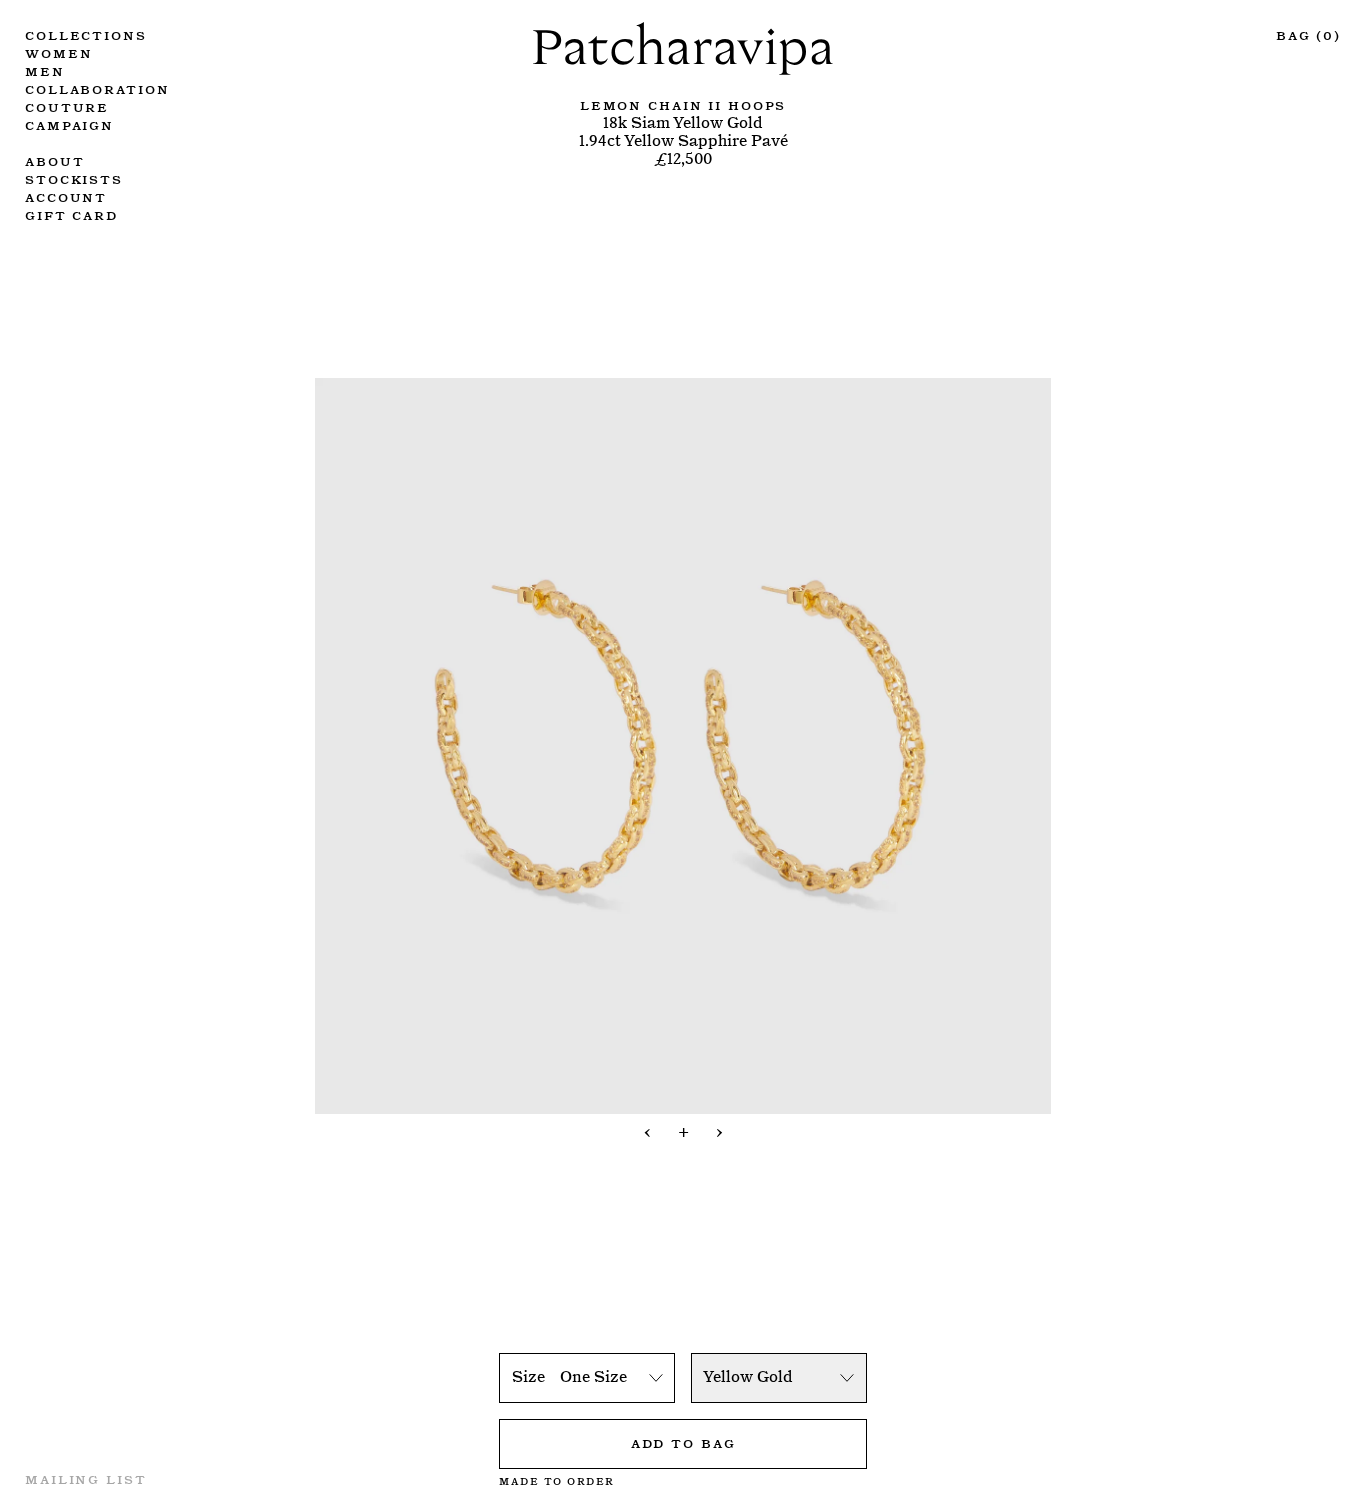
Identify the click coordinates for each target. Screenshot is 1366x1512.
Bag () (1308, 34)
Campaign (69, 124)
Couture (67, 106)
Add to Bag (683, 1442)
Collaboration (97, 88)
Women (58, 52)
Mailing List (86, 1478)
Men (45, 70)
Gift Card (71, 214)
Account (66, 196)
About (54, 160)
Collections (86, 34)
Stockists (74, 178)
